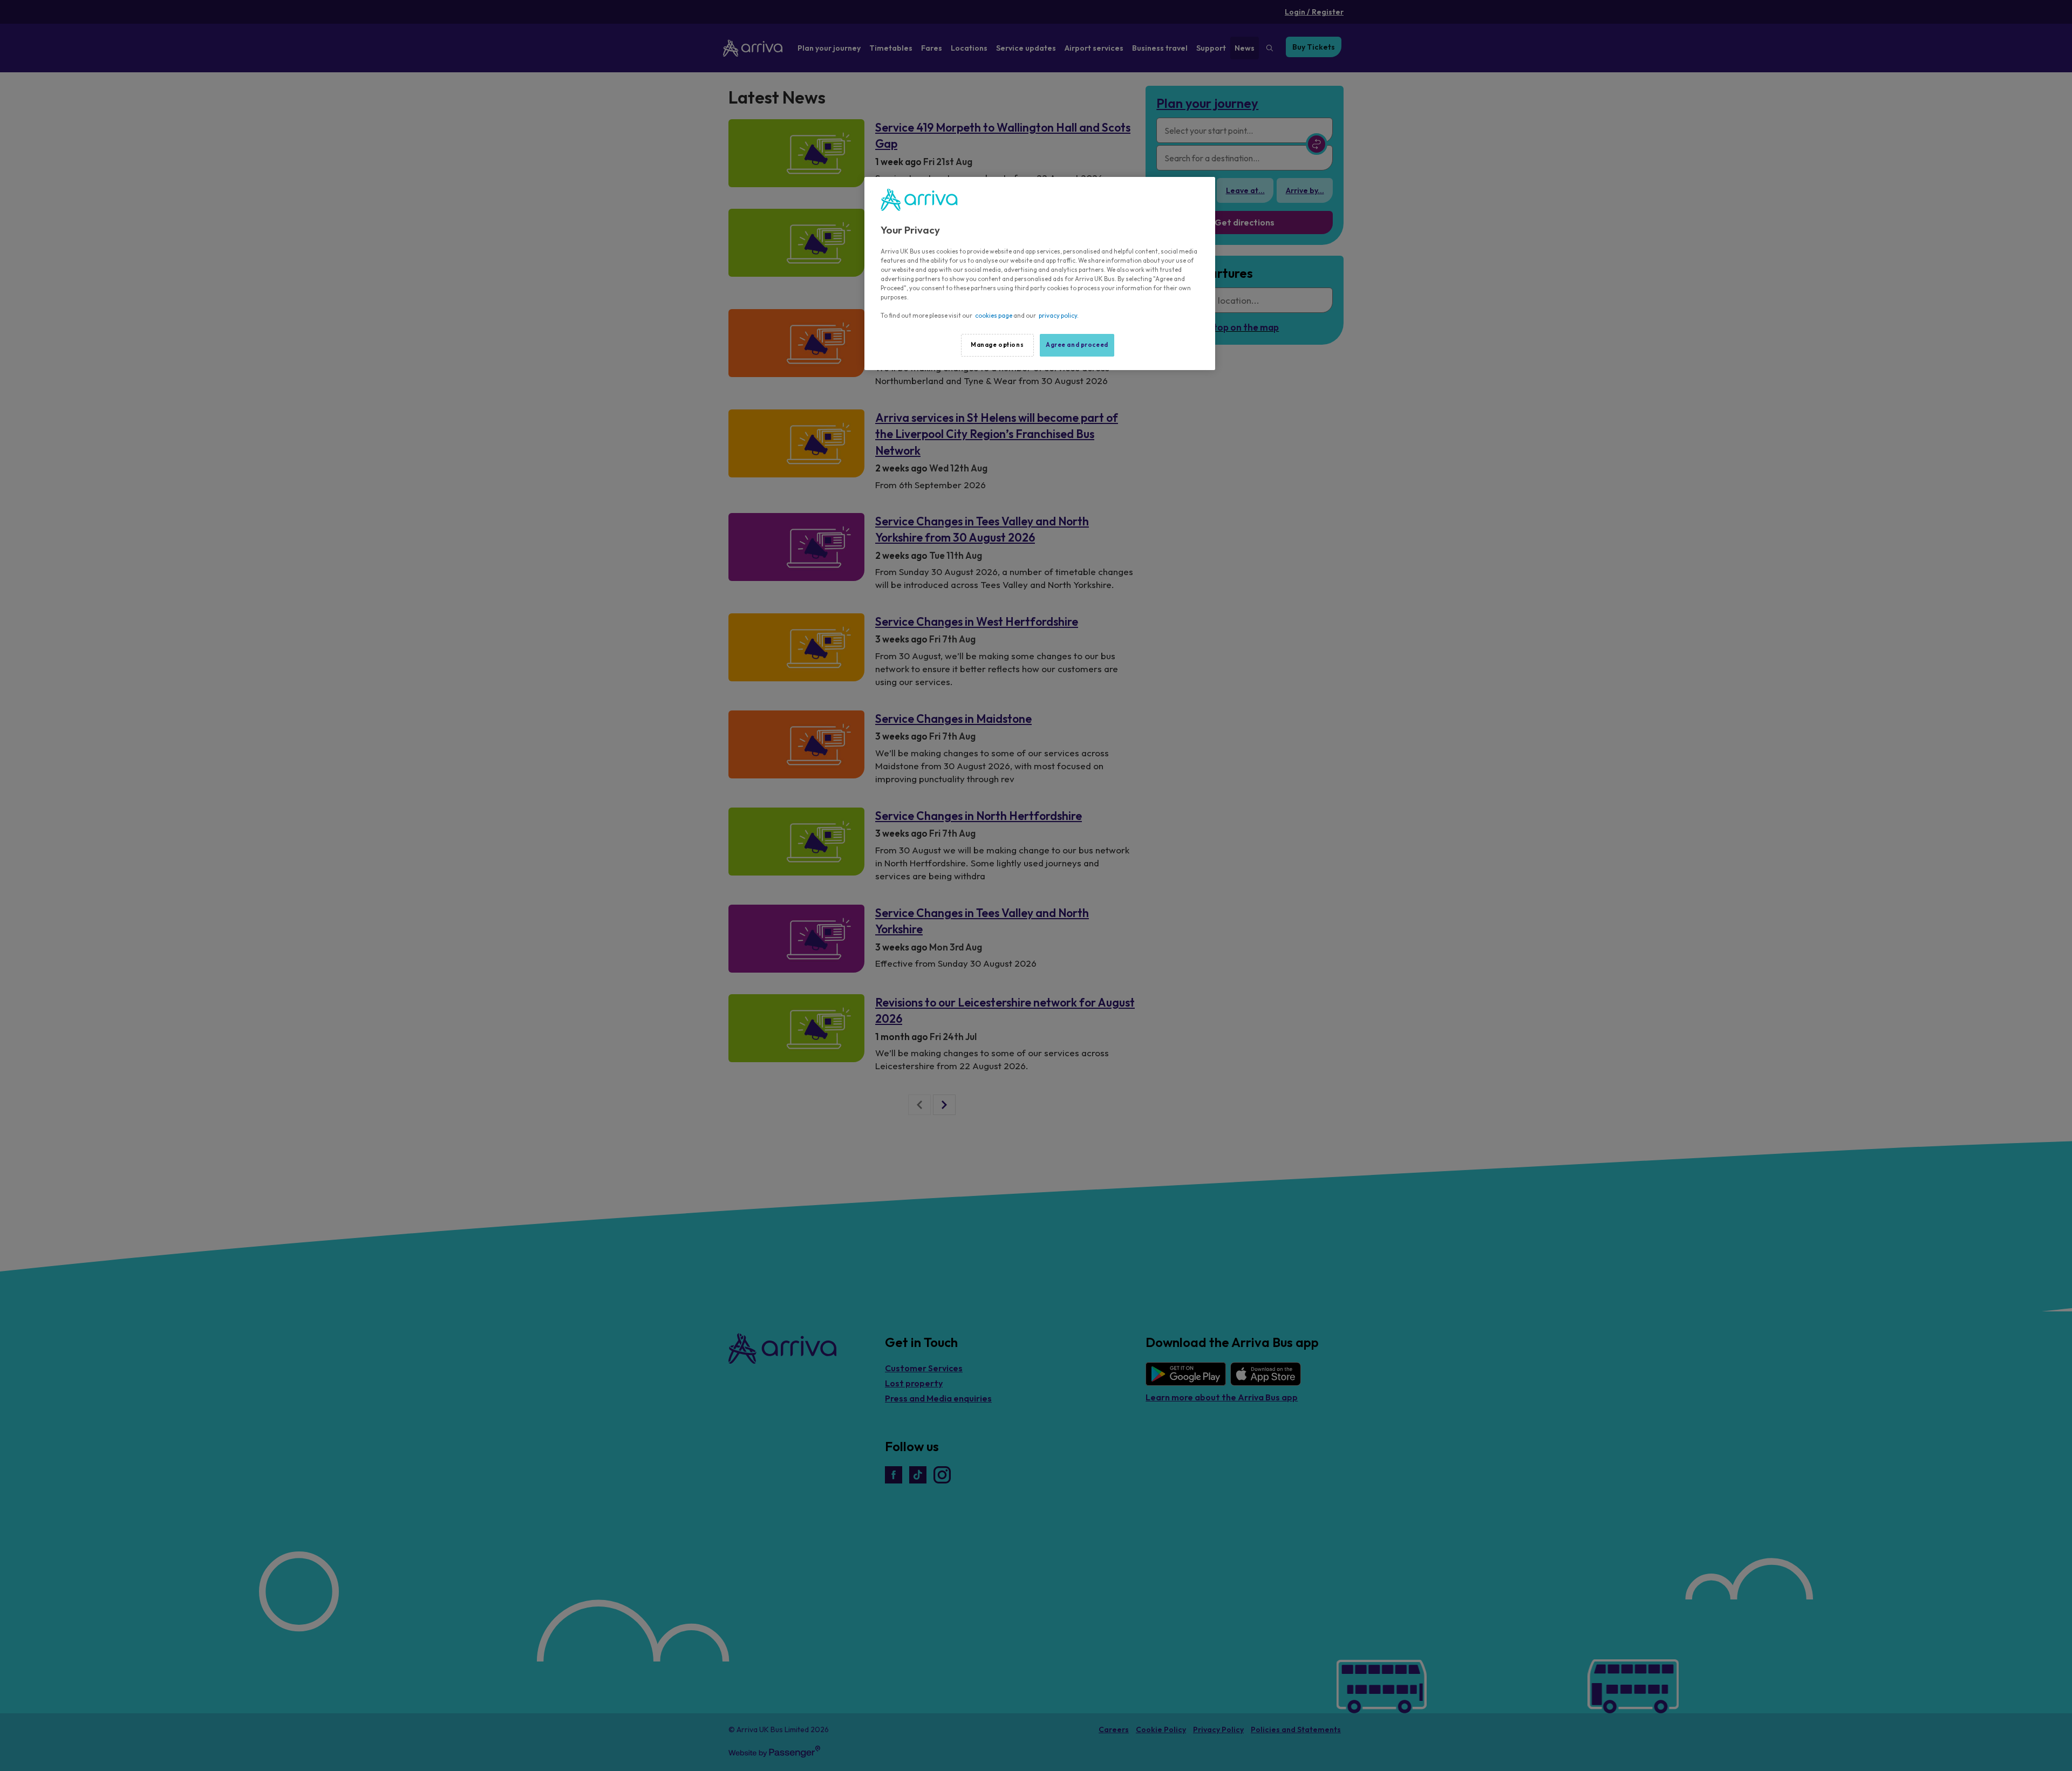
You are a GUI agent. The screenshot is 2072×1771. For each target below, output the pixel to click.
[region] (1040, 273)
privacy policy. (1059, 316)
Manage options (997, 345)
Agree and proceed (1077, 345)
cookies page (994, 316)
